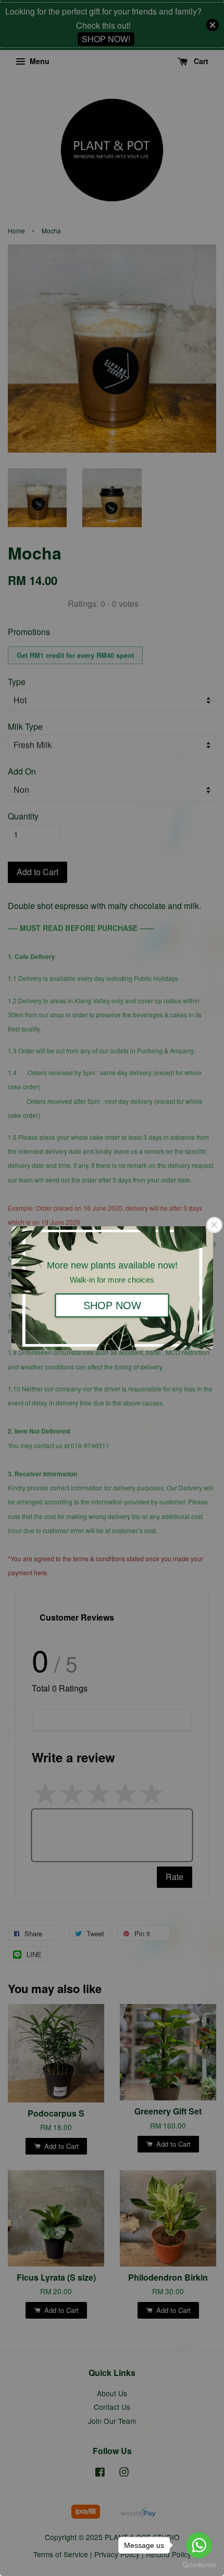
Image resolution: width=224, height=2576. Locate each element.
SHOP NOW (112, 1305)
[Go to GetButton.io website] (199, 2565)
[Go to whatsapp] (199, 2545)
